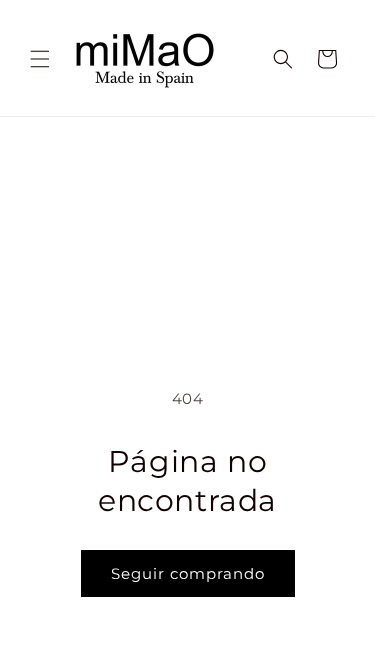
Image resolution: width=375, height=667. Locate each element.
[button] (40, 59)
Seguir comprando (188, 573)
